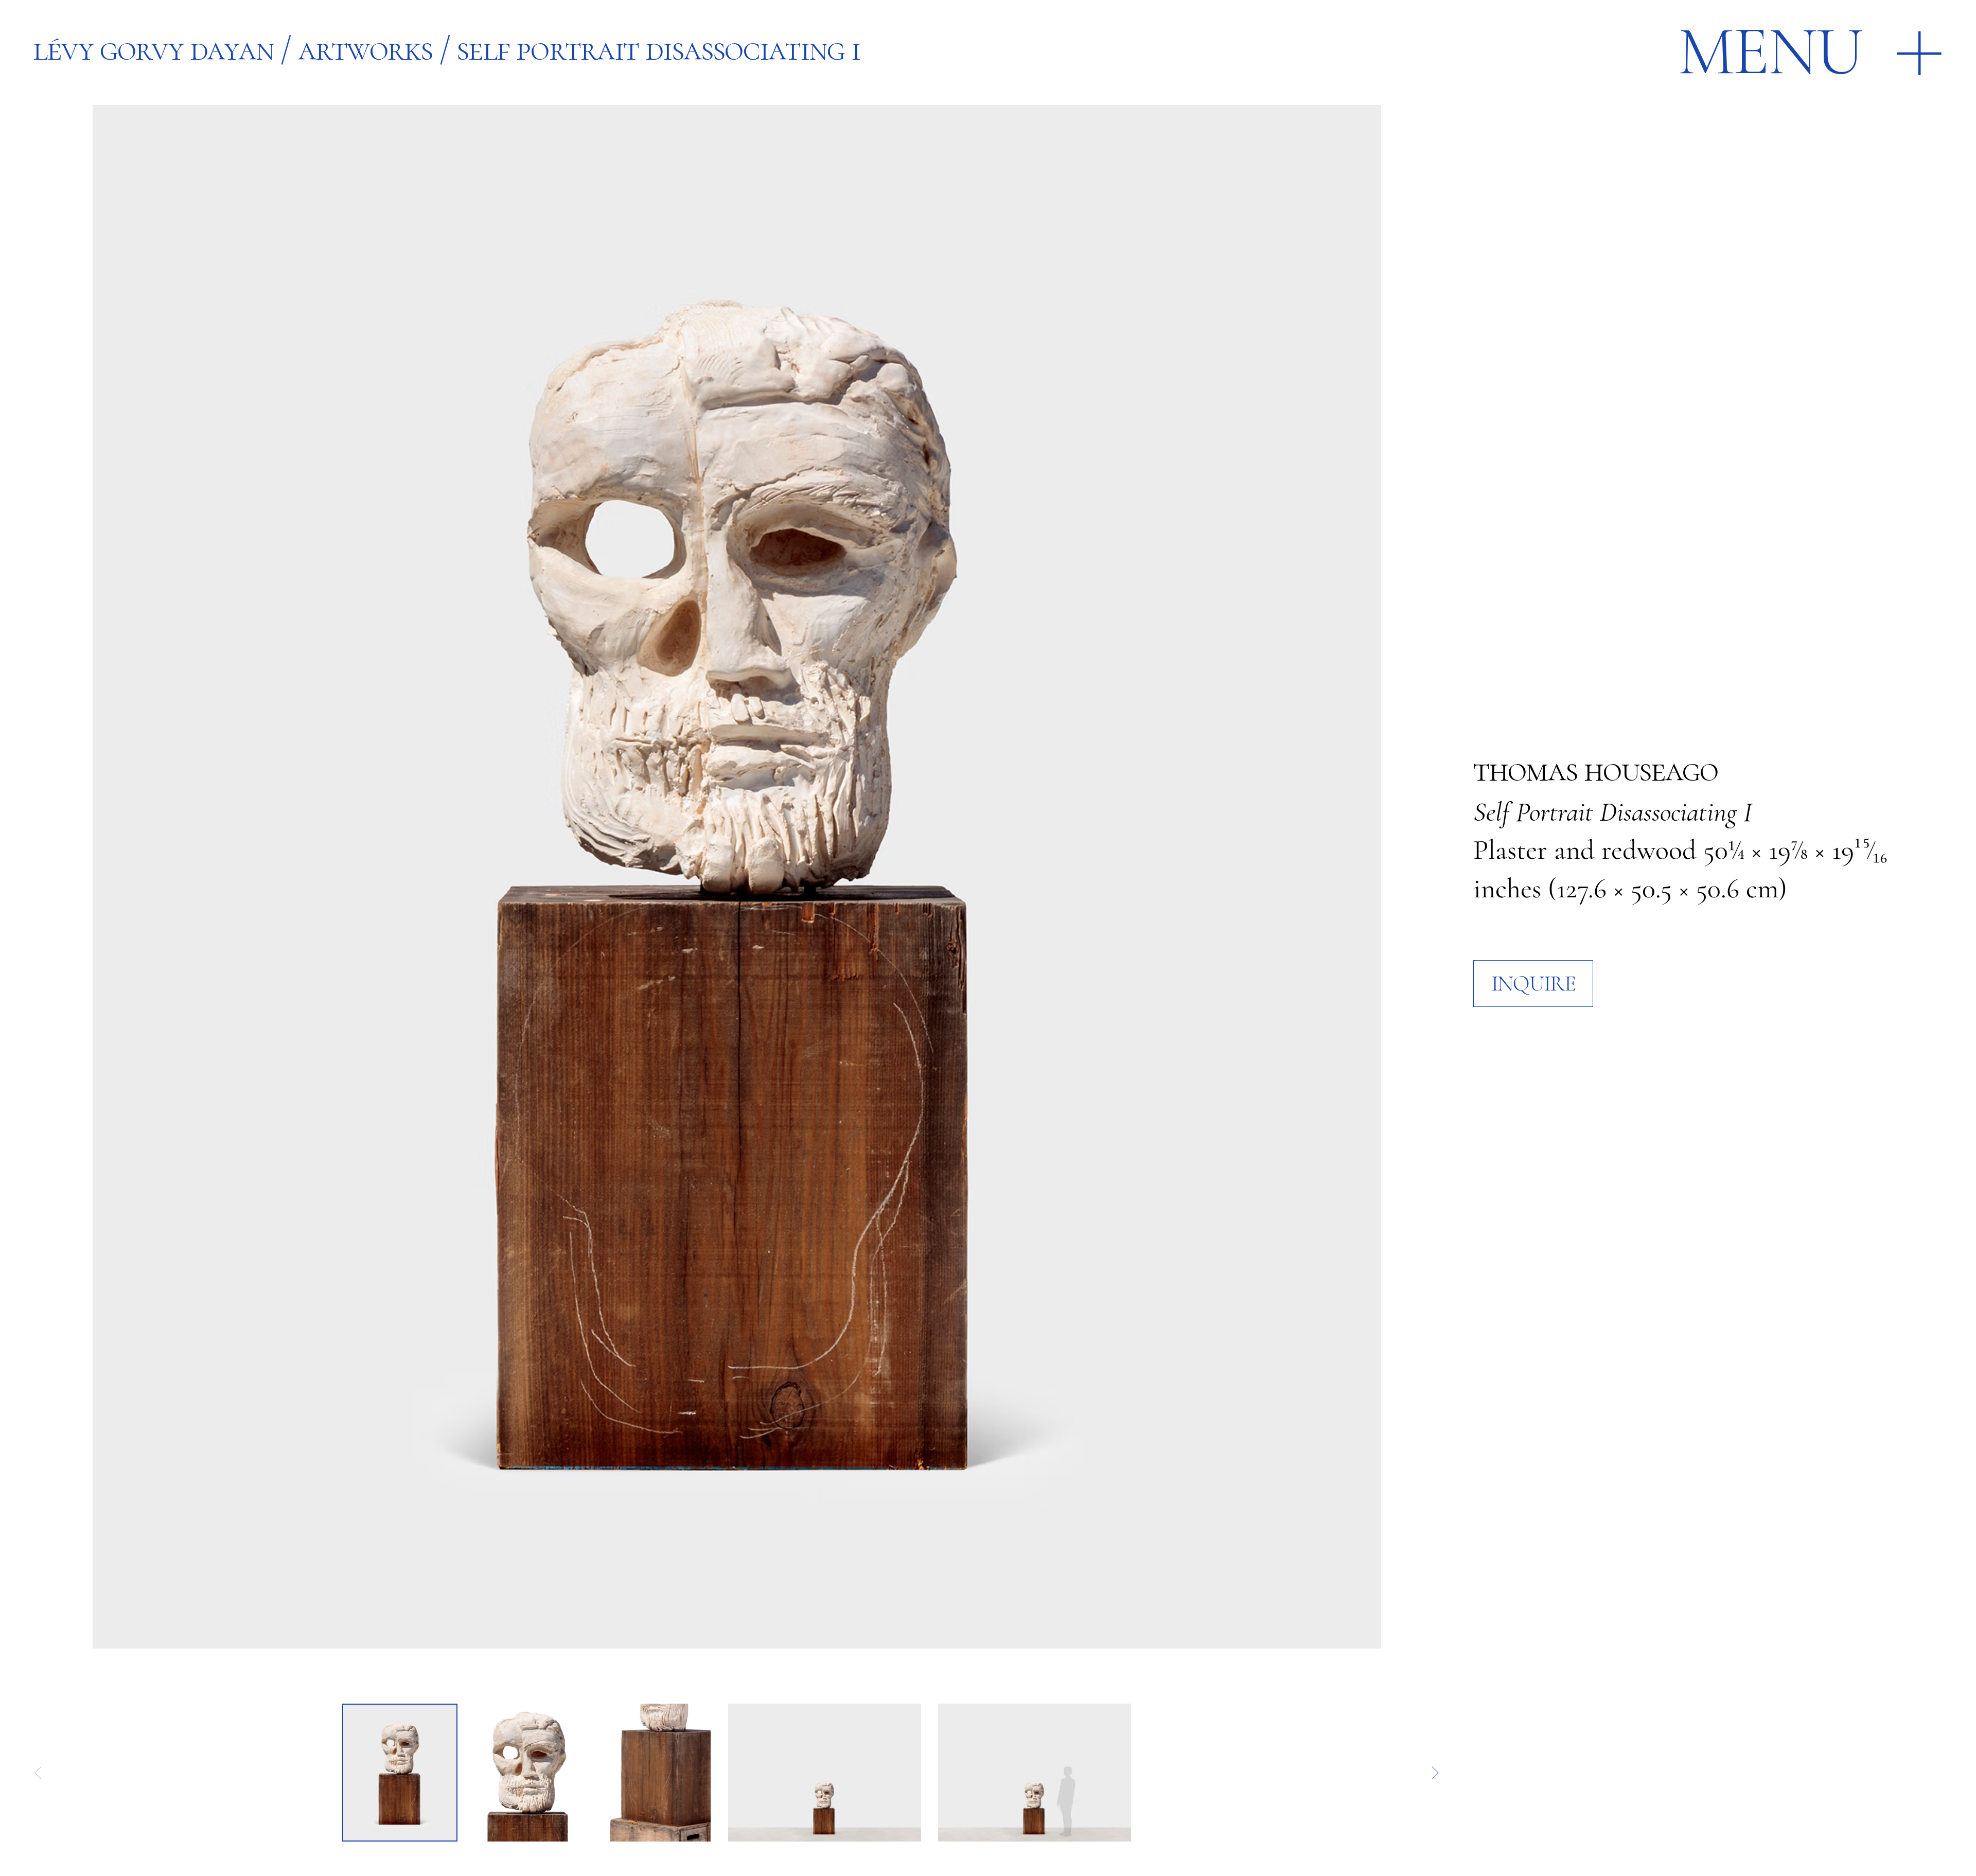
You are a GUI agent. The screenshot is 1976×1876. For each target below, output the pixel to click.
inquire (1533, 983)
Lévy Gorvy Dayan (153, 49)
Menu (1770, 51)
